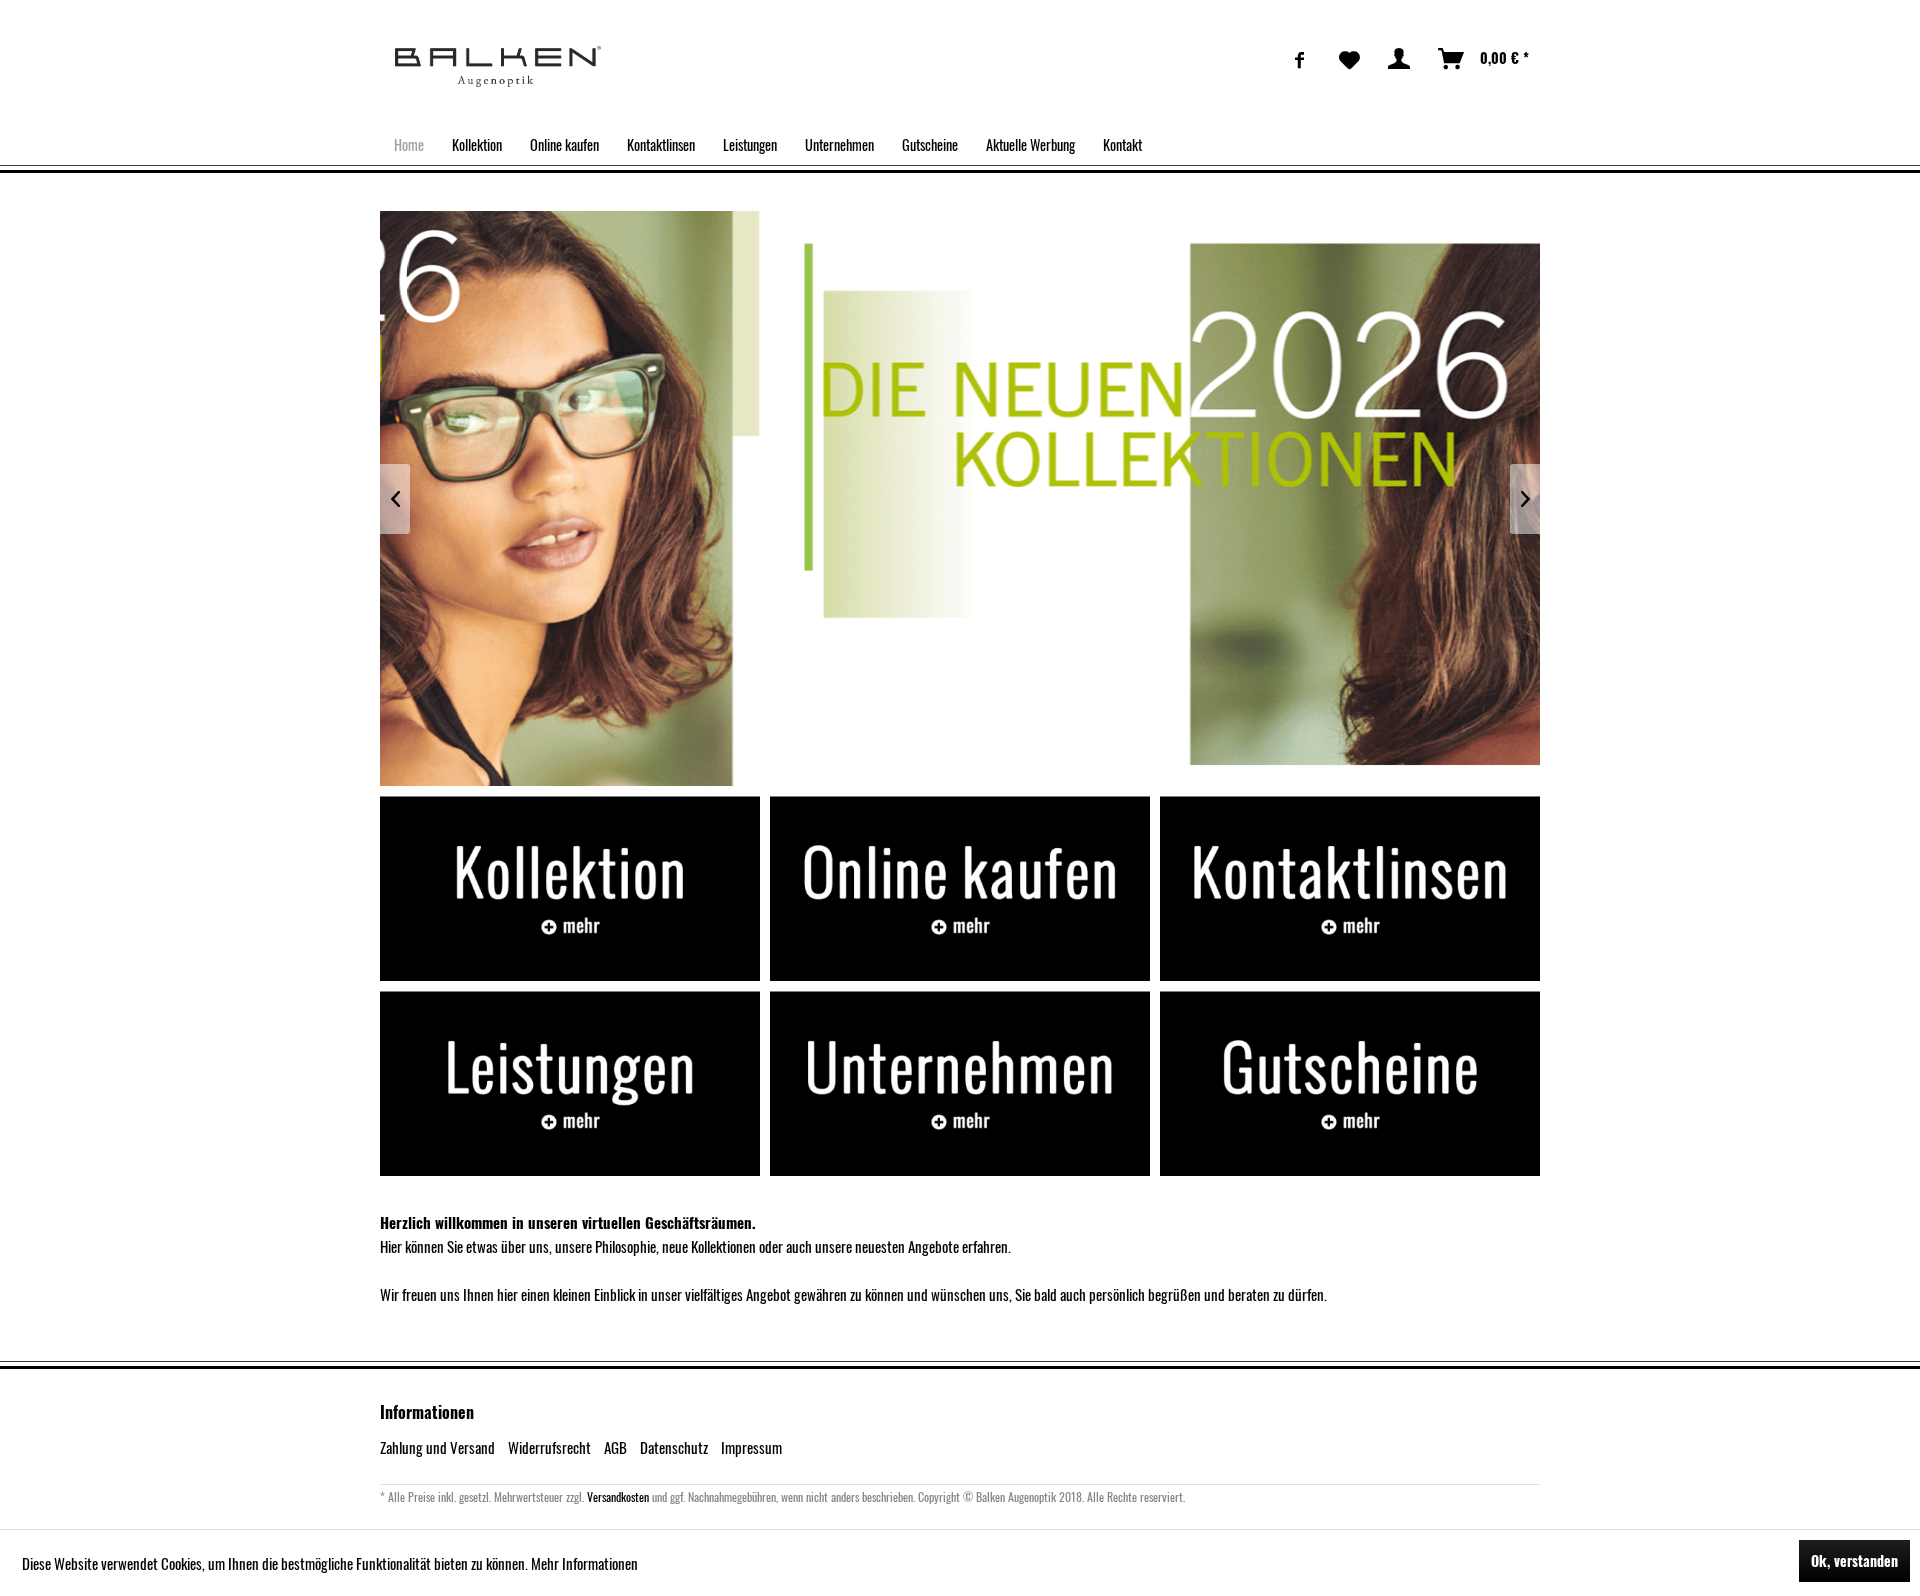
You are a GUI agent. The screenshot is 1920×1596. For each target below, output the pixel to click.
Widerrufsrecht (549, 1447)
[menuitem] (1300, 59)
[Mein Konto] (1400, 59)
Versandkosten (618, 1496)
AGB (615, 1447)
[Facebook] (1300, 59)
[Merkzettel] (1349, 59)
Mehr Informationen (584, 1563)
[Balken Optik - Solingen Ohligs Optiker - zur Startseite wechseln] (498, 67)
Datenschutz (674, 1447)
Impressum (751, 1447)
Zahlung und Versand (437, 1447)
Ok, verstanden (1854, 1560)
